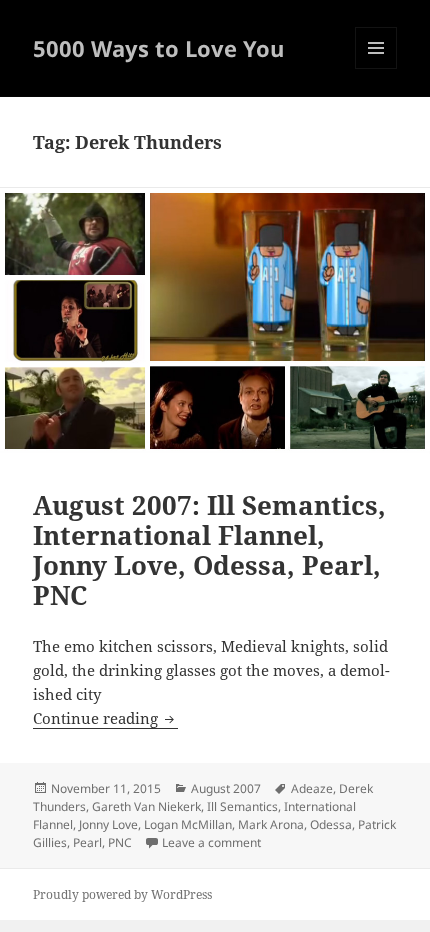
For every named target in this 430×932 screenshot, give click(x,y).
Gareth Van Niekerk (146, 806)
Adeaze (312, 788)
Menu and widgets (376, 68)
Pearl (87, 842)
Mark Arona (271, 824)
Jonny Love (108, 824)
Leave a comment (211, 842)
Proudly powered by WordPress (122, 894)
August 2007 (226, 788)
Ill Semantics (242, 806)
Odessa (331, 824)
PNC (120, 842)
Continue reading (105, 718)
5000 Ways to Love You (158, 48)
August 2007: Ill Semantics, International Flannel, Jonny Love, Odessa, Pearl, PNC (209, 550)
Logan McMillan (188, 824)
